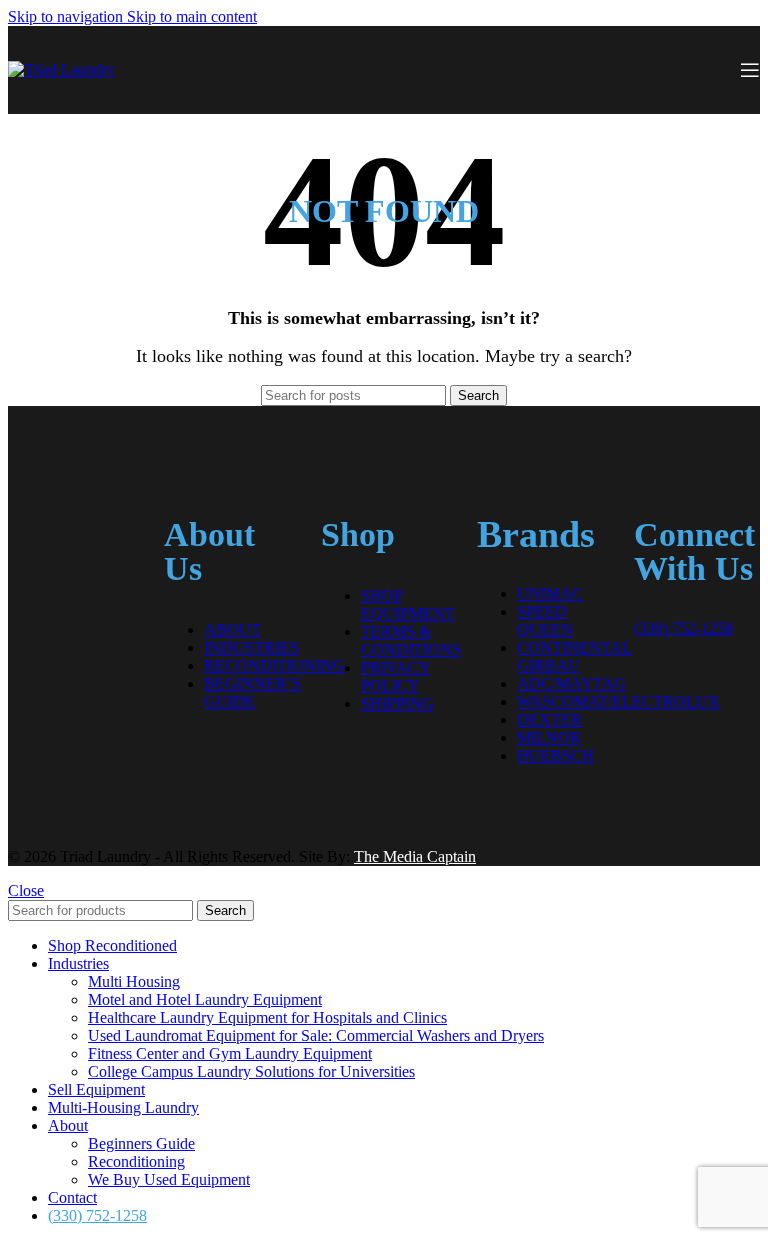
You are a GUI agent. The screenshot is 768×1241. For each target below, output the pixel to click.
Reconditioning (274, 665)
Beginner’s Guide (252, 692)
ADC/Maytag (571, 683)
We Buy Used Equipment (169, 1179)
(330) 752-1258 (683, 628)
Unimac (550, 593)
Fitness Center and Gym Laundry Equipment (230, 1053)
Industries (251, 647)
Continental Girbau (574, 656)
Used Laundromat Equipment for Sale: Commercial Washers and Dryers (316, 1035)
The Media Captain (415, 856)
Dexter (549, 719)
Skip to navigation (67, 16)
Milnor (549, 737)
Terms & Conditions (411, 640)
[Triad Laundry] (70, 511)
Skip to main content (192, 16)
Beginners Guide (141, 1143)
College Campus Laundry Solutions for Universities (251, 1071)
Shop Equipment (408, 604)
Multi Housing (134, 981)
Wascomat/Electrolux (618, 701)
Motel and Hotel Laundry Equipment (205, 999)
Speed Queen (545, 620)
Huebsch (555, 755)
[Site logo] (61, 69)
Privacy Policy (396, 676)
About (232, 629)
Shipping (397, 703)
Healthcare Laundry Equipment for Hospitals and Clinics (267, 1017)
